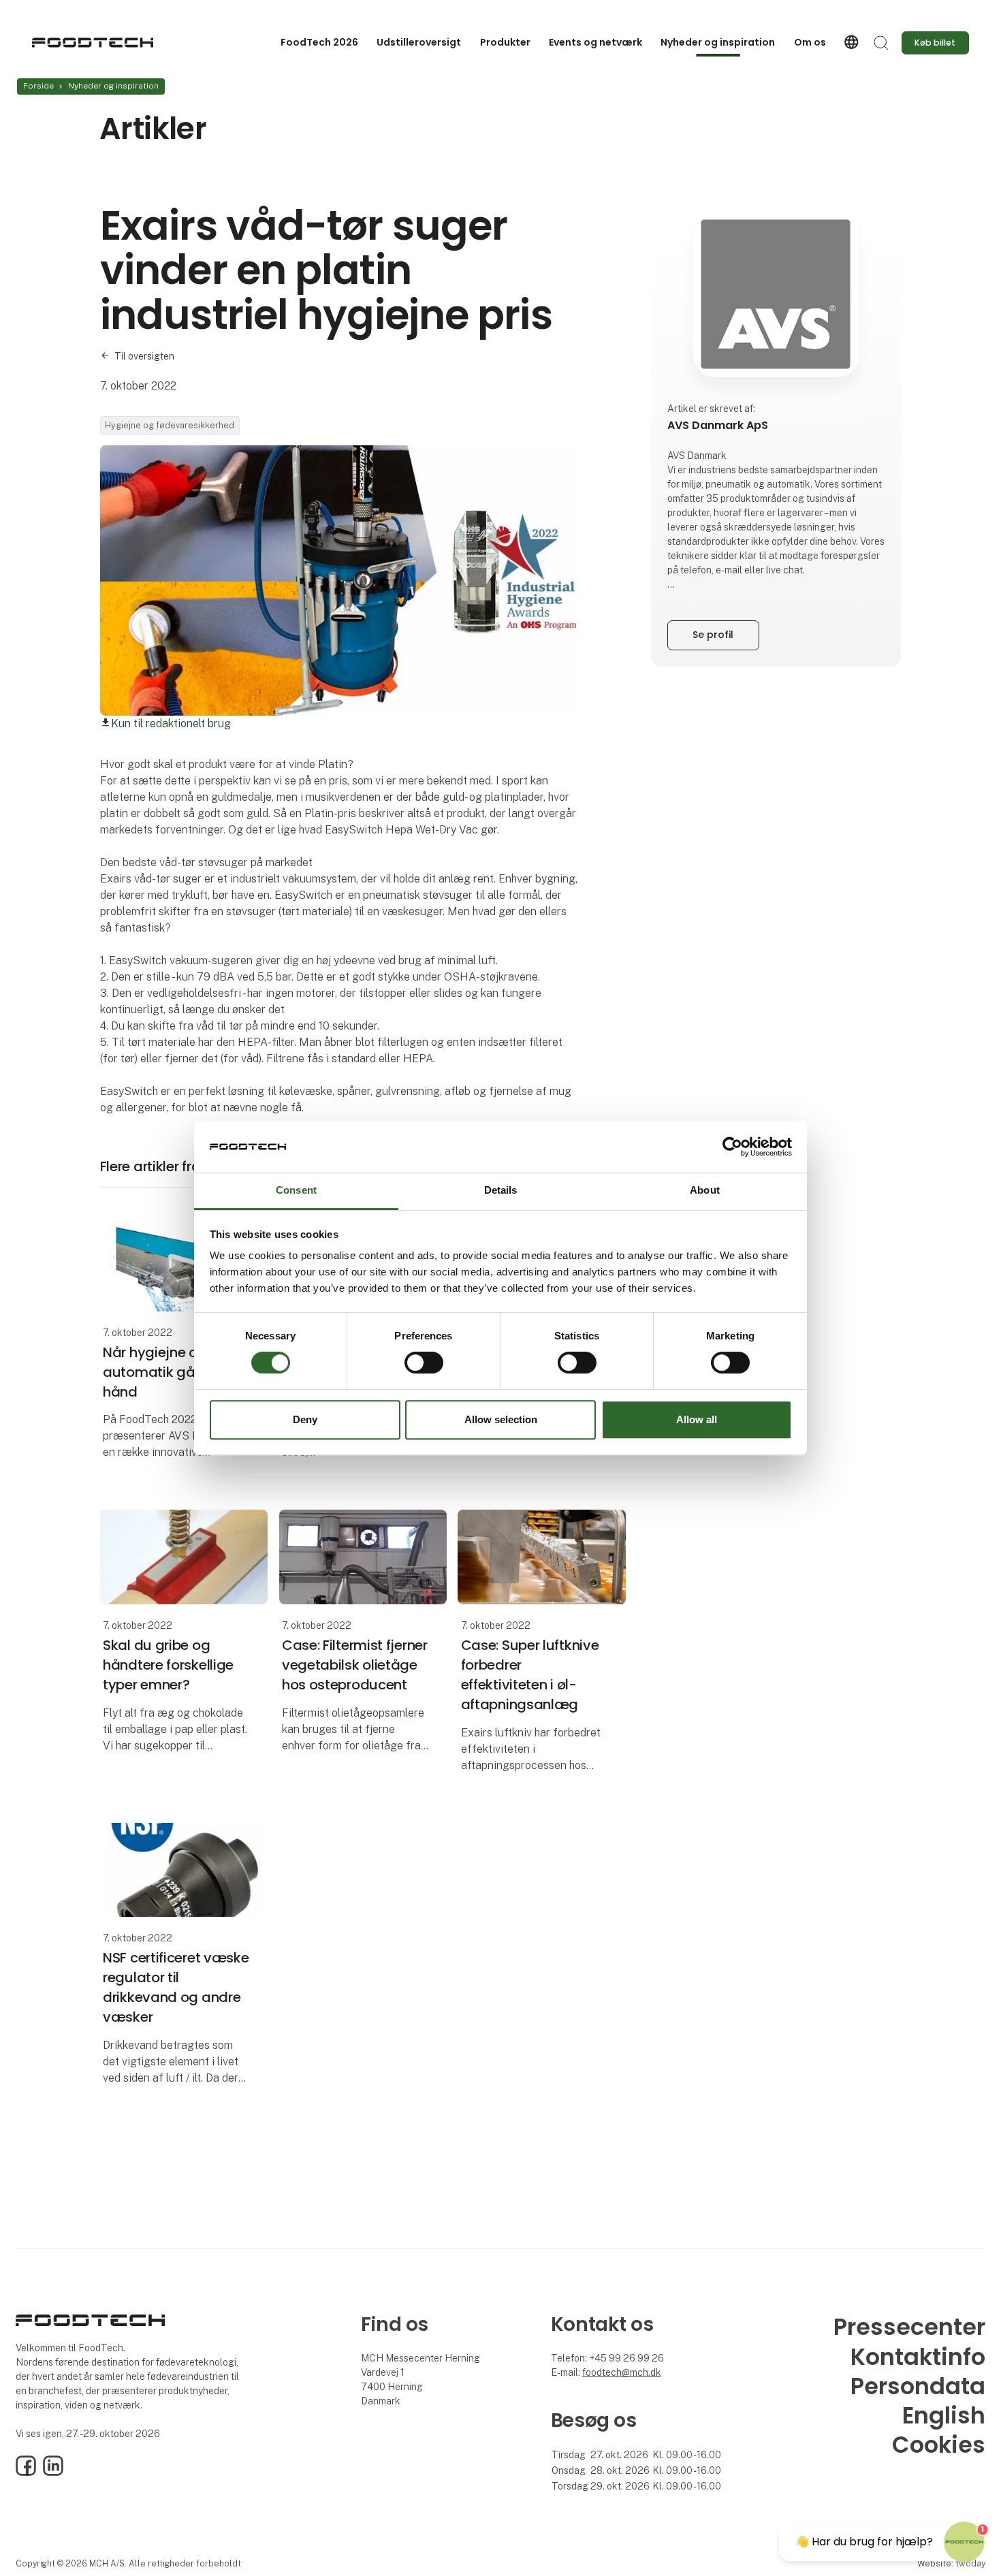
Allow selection (501, 1419)
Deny (305, 1419)
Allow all (697, 1419)
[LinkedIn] (53, 2472)
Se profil (713, 635)
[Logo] (92, 43)
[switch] (424, 1363)
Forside (38, 86)
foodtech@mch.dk (622, 2372)
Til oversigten (144, 356)
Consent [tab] (296, 1191)
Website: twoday (951, 2563)
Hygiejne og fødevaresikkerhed (170, 425)
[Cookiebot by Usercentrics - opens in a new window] (732, 1147)
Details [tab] (501, 1191)
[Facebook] (26, 2472)
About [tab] (705, 1191)
